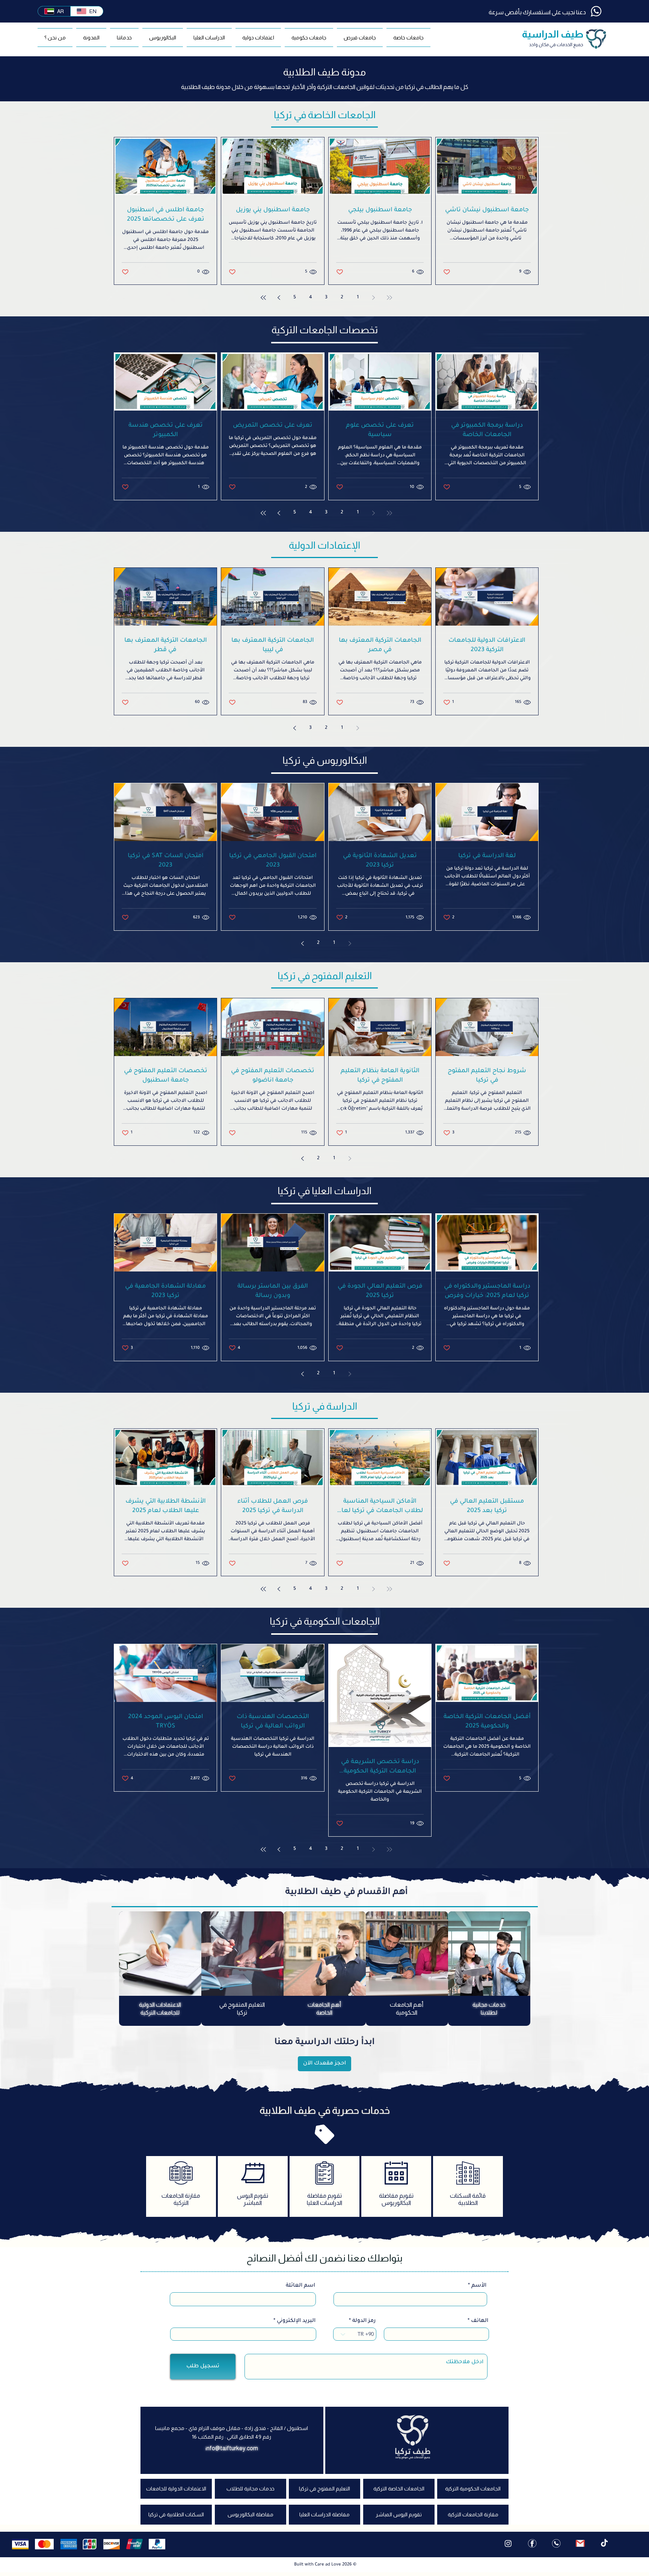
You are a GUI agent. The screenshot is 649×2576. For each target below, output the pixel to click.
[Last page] (263, 298)
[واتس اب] (556, 2547)
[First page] (389, 298)
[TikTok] (604, 2547)
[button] (408, 38)
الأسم (479, 2290)
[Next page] (279, 298)
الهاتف (480, 2325)
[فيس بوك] (532, 2547)
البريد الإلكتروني (296, 2325)
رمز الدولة (364, 2325)
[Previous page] (374, 298)
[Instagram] (508, 2547)
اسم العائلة (300, 2290)
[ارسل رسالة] (580, 2547)
